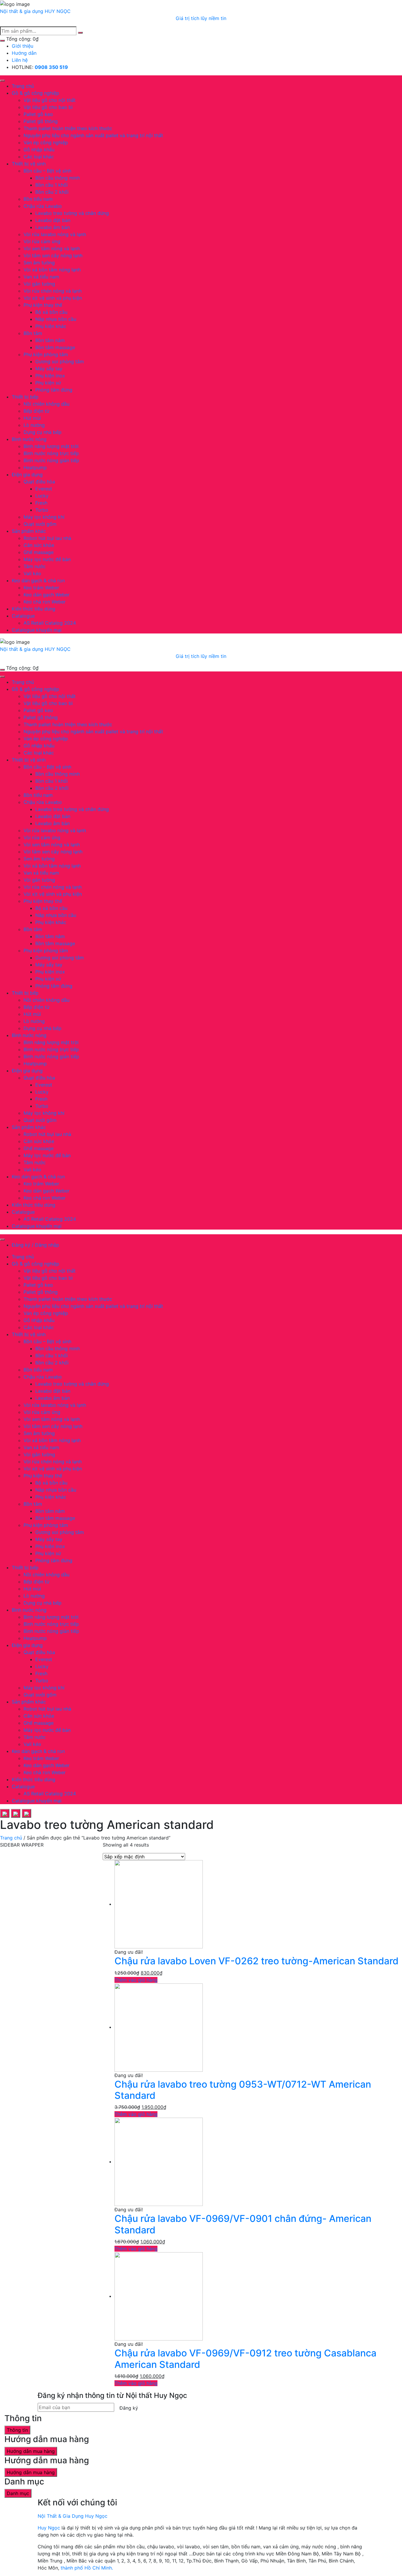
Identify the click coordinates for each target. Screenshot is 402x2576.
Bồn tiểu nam (38, 199)
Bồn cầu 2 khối (52, 192)
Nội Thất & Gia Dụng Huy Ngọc (73, 2516)
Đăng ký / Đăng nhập (35, 1245)
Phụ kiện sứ (48, 383)
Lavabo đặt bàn (53, 220)
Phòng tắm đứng (54, 390)
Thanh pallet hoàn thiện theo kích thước (68, 128)
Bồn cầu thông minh (58, 178)
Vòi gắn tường (39, 284)
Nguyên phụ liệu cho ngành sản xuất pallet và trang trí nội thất (93, 135)
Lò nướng (34, 425)
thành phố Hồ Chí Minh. (87, 2568)
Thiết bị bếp (25, 397)
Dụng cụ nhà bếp (43, 432)
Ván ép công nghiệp (46, 142)
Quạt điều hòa (39, 482)
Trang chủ (23, 86)
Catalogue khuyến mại (37, 630)
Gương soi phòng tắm (60, 361)
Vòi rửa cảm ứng (42, 241)
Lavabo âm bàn (53, 227)
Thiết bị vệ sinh (29, 164)
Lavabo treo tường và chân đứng (72, 213)
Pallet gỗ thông (41, 121)
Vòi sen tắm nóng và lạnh (52, 248)
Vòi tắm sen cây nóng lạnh (53, 256)
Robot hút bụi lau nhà (47, 538)
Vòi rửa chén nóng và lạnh (53, 291)
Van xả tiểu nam (41, 277)
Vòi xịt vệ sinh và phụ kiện (53, 298)
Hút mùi (32, 418)
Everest (44, 489)
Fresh (41, 503)
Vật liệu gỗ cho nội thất (50, 100)
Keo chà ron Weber (45, 602)
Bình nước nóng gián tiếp (51, 460)
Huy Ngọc (49, 2528)
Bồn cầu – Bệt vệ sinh (47, 171)
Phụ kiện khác (51, 326)
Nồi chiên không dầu (46, 404)
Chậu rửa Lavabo (43, 206)
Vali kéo (32, 573)
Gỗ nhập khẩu (39, 150)
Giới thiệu (23, 46)
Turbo (42, 510)
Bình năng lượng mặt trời (51, 446)
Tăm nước (35, 566)
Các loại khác (39, 157)
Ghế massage (39, 552)
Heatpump (35, 467)
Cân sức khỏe (39, 545)
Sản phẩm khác (29, 531)
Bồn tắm (33, 333)
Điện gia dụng (27, 475)
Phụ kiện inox (50, 376)
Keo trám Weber (41, 588)
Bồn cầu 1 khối (52, 185)
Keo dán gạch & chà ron (38, 580)
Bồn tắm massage (55, 347)
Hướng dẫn (24, 53)
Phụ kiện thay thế (43, 305)
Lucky (42, 496)
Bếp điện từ (36, 411)
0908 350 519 (51, 67)
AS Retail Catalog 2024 (50, 623)
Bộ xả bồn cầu (51, 312)
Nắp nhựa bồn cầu (56, 319)
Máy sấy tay (49, 369)
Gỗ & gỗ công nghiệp (35, 93)
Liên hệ (20, 60)
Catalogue (23, 616)
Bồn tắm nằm (50, 340)
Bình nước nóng (29, 439)
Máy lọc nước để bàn (47, 559)
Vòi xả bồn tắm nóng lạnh (52, 270)
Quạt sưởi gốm (40, 524)
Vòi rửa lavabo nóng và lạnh (55, 234)
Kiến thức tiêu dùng (34, 609)
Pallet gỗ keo (38, 114)
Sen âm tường (39, 263)
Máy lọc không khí (44, 517)
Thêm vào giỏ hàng (136, 1980)
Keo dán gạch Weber (46, 595)
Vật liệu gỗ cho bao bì (48, 107)
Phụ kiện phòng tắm (46, 354)
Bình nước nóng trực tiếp (51, 453)
